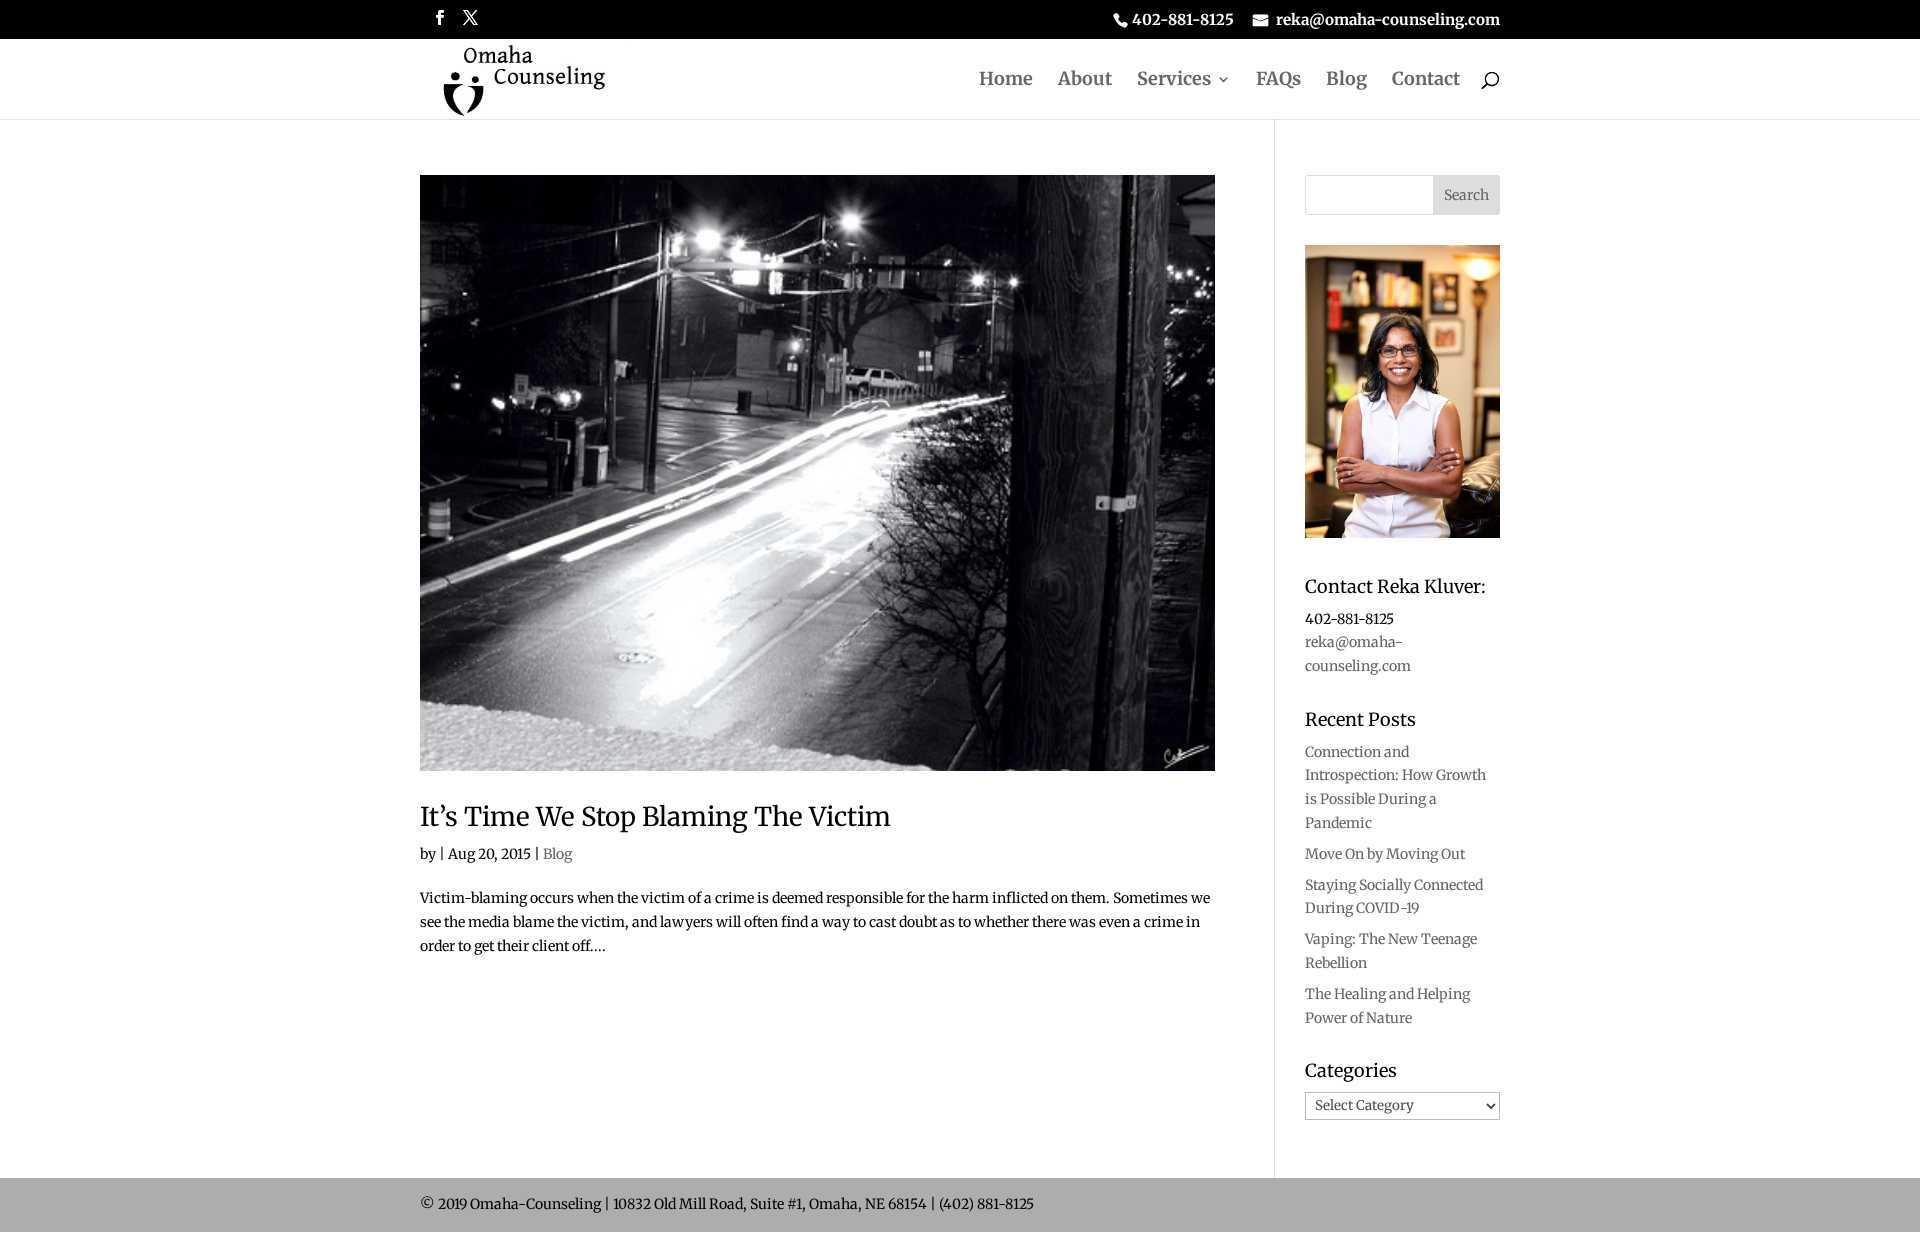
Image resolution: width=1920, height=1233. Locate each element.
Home (1006, 81)
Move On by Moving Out (1385, 854)
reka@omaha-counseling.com (1388, 20)
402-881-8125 (1183, 20)
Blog (1346, 81)
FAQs (1278, 81)
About (1085, 81)
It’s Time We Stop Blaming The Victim (655, 816)
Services (1174, 81)
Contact (1426, 81)
